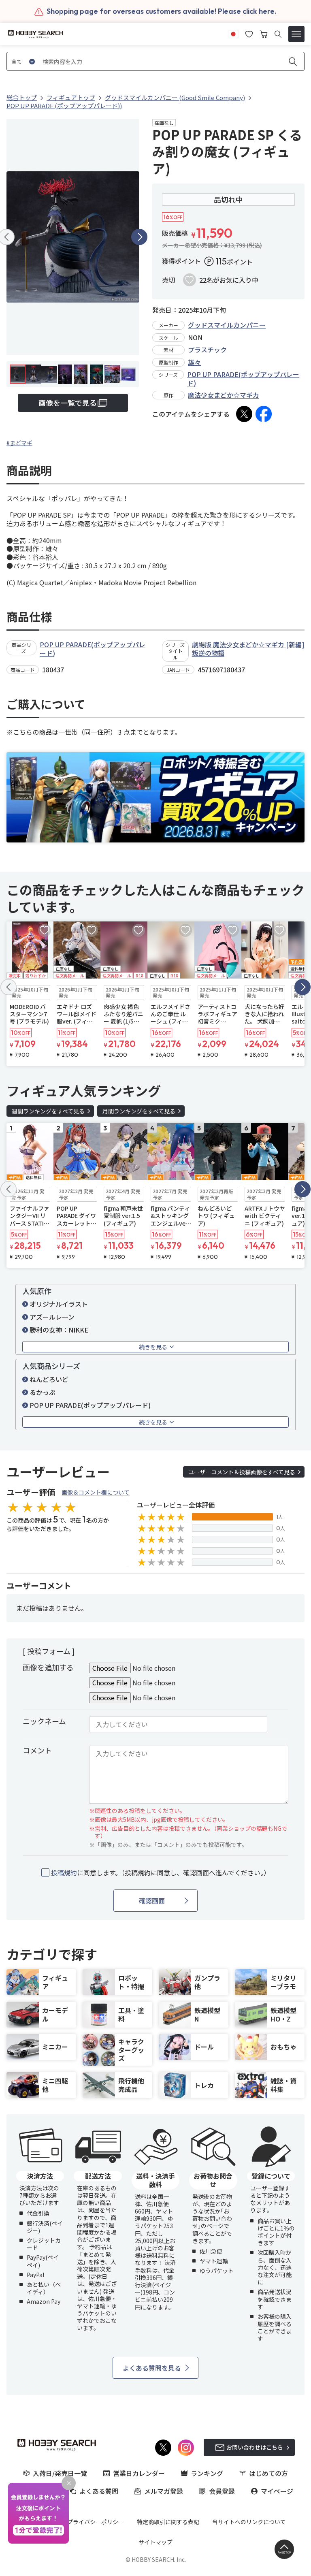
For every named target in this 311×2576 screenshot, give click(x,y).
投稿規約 (64, 1872)
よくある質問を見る (152, 2368)
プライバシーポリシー (96, 2522)
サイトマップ (155, 2542)
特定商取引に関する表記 (168, 2522)
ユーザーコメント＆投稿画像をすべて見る (242, 1472)
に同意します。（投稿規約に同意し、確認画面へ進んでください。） (161, 1873)
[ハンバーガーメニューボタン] (296, 34)
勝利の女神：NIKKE (59, 1330)
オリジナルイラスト (59, 1304)
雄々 (194, 362)
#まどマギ (19, 443)
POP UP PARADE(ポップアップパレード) (243, 379)
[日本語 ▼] (233, 33)
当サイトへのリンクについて (249, 2522)
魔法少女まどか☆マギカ (224, 395)
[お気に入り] (249, 33)
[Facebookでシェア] (264, 414)
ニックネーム (44, 1721)
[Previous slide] (9, 987)
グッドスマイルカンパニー (227, 325)
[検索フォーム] (278, 34)
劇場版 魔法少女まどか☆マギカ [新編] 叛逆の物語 (248, 649)
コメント (37, 1750)
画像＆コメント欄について (96, 1492)
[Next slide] (139, 237)
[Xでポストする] (244, 414)
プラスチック (207, 350)
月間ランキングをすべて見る (139, 1111)
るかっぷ (43, 1392)
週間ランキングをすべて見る (48, 1111)
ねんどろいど (49, 1379)
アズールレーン (52, 1317)
